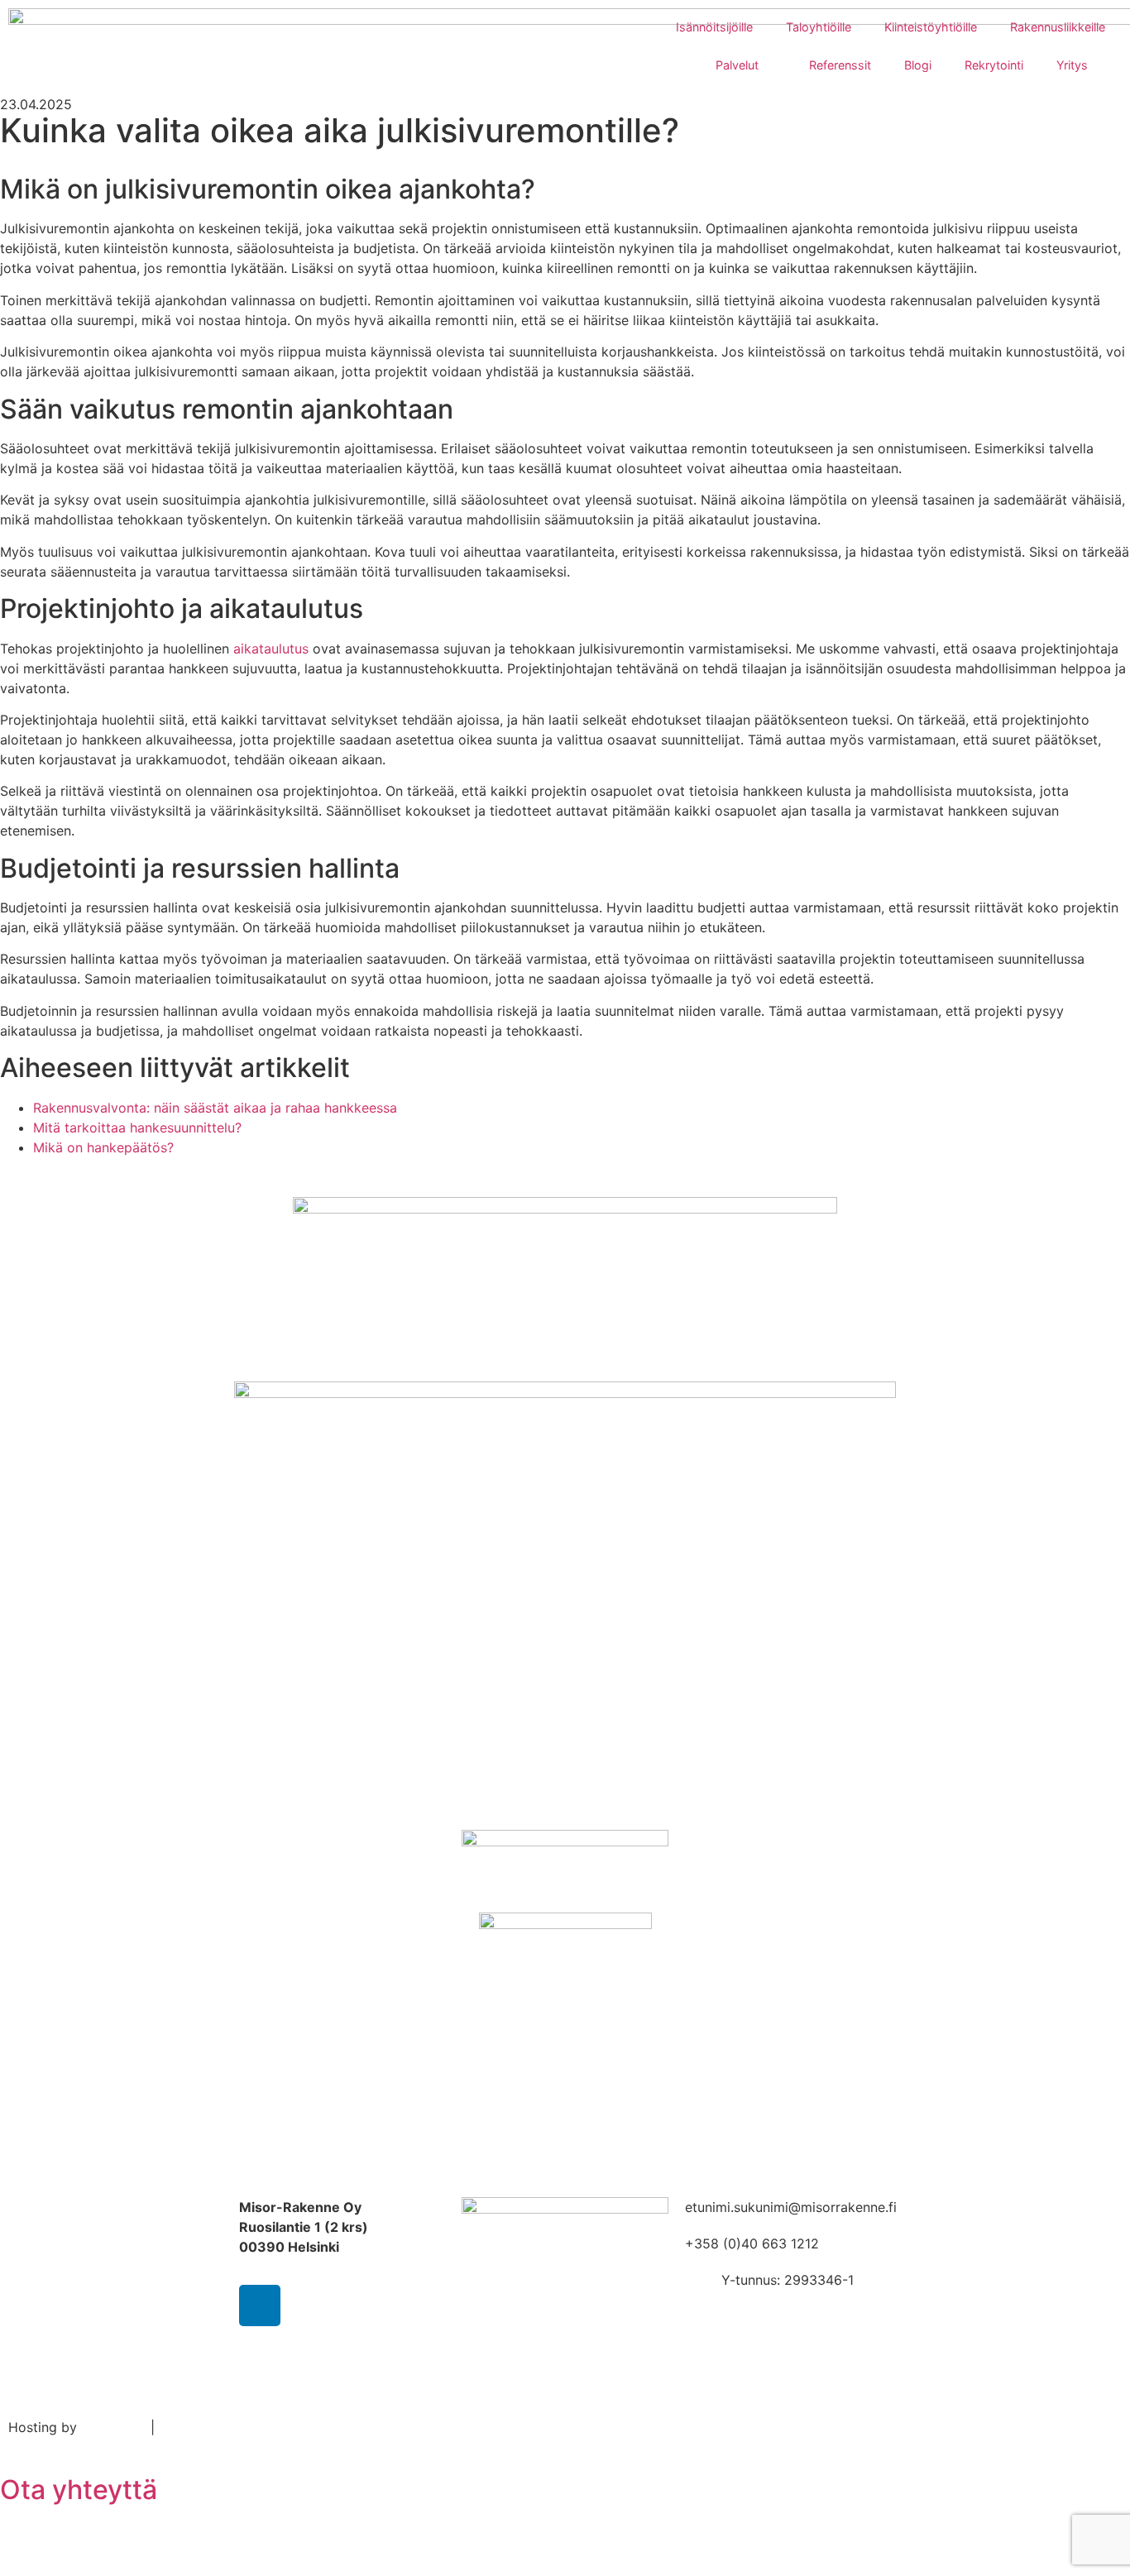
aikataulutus (271, 649)
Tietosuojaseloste (214, 2427)
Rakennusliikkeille (1058, 27)
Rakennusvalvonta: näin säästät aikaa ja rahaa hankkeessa (215, 1108)
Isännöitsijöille (714, 27)
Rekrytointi (994, 65)
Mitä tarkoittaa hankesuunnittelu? (137, 1128)
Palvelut (737, 65)
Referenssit (840, 65)
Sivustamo (114, 2427)
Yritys (1072, 65)
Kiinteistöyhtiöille (931, 27)
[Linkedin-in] (260, 2305)
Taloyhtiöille (819, 27)
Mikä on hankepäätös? (103, 1147)
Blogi (918, 65)
